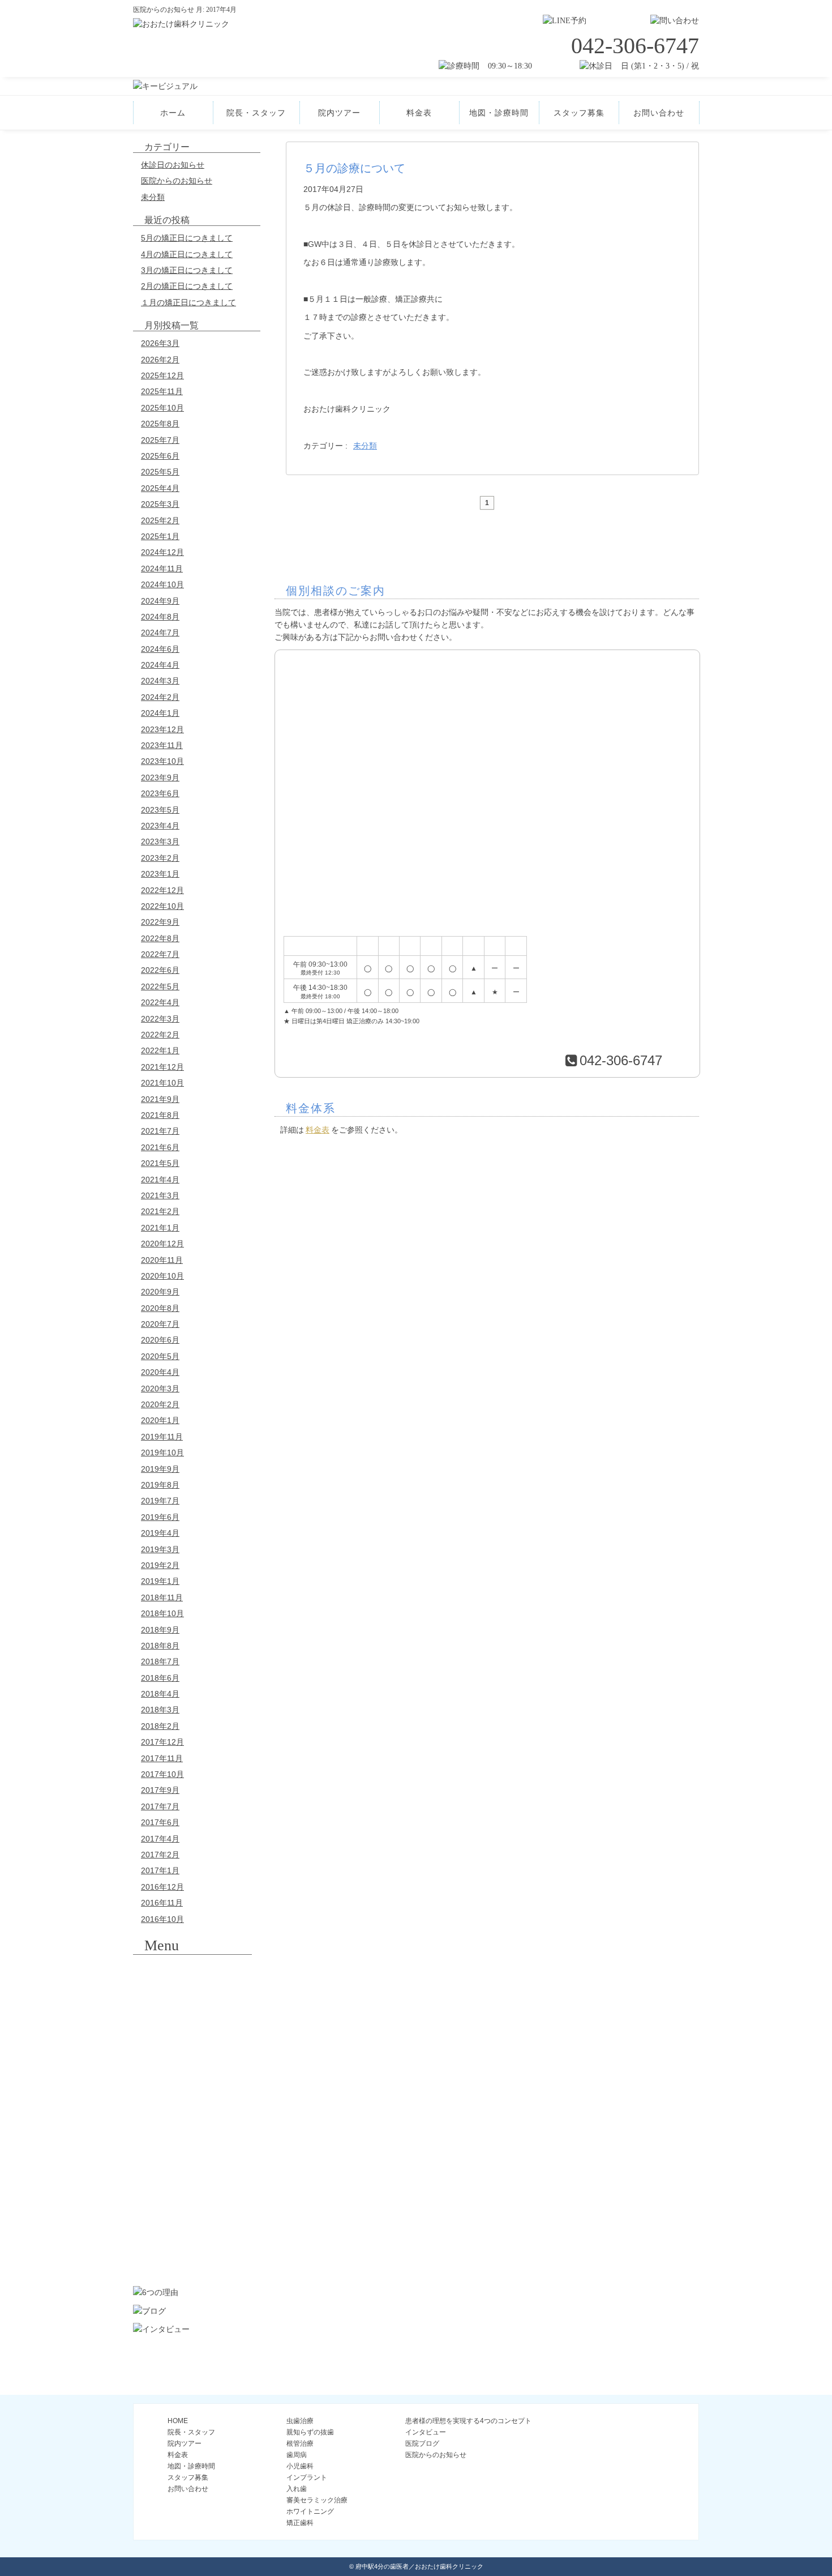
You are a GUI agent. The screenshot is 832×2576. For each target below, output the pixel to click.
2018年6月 (160, 1678)
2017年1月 (160, 1870)
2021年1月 (160, 1228)
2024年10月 (162, 584)
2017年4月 (160, 1839)
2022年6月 (160, 970)
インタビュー (426, 2432)
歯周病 (192, 2068)
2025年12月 (162, 375)
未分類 (153, 197)
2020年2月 (160, 1404)
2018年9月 (160, 1630)
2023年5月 (160, 810)
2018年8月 (160, 1646)
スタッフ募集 (579, 113)
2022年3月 (160, 1019)
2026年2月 (160, 360)
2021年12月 (162, 1067)
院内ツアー (339, 113)
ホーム (173, 113)
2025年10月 (162, 408)
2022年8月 (160, 938)
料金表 (419, 113)
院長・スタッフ (256, 113)
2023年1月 (160, 874)
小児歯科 (192, 2099)
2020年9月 (160, 1292)
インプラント (192, 2130)
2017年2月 (160, 1855)
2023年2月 (160, 858)
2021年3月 (160, 1195)
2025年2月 (160, 520)
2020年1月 (160, 1420)
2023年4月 (160, 826)
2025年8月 (160, 424)
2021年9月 (160, 1099)
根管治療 (192, 2037)
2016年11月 (162, 1903)
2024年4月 (160, 665)
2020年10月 (162, 1276)
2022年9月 (160, 922)
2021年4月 (160, 1180)
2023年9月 (160, 778)
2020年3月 (160, 1389)
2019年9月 (160, 1469)
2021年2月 (160, 1211)
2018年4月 (160, 1694)
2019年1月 (160, 1581)
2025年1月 (160, 536)
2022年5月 (160, 986)
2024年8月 (160, 617)
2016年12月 (162, 1887)
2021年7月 (160, 1131)
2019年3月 (160, 1549)
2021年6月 (160, 1147)
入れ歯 (192, 2161)
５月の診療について (354, 168)
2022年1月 (160, 1050)
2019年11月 (162, 1437)
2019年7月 (160, 1501)
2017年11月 (162, 1758)
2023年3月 (160, 841)
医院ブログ (422, 2443)
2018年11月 (162, 1597)
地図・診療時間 (499, 113)
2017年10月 (162, 1774)
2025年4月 (160, 488)
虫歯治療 (300, 2421)
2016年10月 (162, 1919)
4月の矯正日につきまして (187, 254)
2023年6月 (160, 793)
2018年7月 (160, 1661)
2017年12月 (162, 1742)
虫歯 (192, 1975)
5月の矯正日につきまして (187, 238)
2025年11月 (162, 391)
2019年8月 (160, 1485)
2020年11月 (162, 1260)
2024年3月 (160, 681)
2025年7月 (160, 440)
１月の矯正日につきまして (188, 302)
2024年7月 (160, 633)
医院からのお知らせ (177, 181)
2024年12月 (162, 552)
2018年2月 (160, 1726)
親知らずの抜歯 (192, 2006)
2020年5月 (160, 1356)
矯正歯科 (192, 2255)
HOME (178, 2421)
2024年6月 (160, 649)
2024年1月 (160, 713)
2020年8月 (160, 1308)
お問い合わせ (659, 113)
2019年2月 (160, 1565)
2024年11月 (162, 569)
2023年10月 (162, 761)
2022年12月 (162, 890)
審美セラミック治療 (192, 2193)
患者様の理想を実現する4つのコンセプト (468, 2421)
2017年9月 (160, 1790)
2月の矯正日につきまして (187, 286)
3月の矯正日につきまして (187, 270)
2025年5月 (160, 472)
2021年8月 (160, 1115)
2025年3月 (160, 504)
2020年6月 (160, 1340)
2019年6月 (160, 1517)
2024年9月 (160, 601)
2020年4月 (160, 1372)
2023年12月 (162, 729)
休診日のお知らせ (173, 165)
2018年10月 (162, 1613)
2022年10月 (162, 906)
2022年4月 (160, 1002)
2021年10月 (162, 1083)
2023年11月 (162, 745)
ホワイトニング (192, 2224)
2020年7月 (160, 1324)
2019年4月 (160, 1533)
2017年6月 (160, 1822)
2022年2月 (160, 1035)
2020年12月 (162, 1244)
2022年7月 (160, 954)
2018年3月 (160, 1710)
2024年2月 (160, 697)
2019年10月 (162, 1453)
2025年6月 (160, 456)
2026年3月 (160, 343)
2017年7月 (160, 1806)
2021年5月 (160, 1163)
